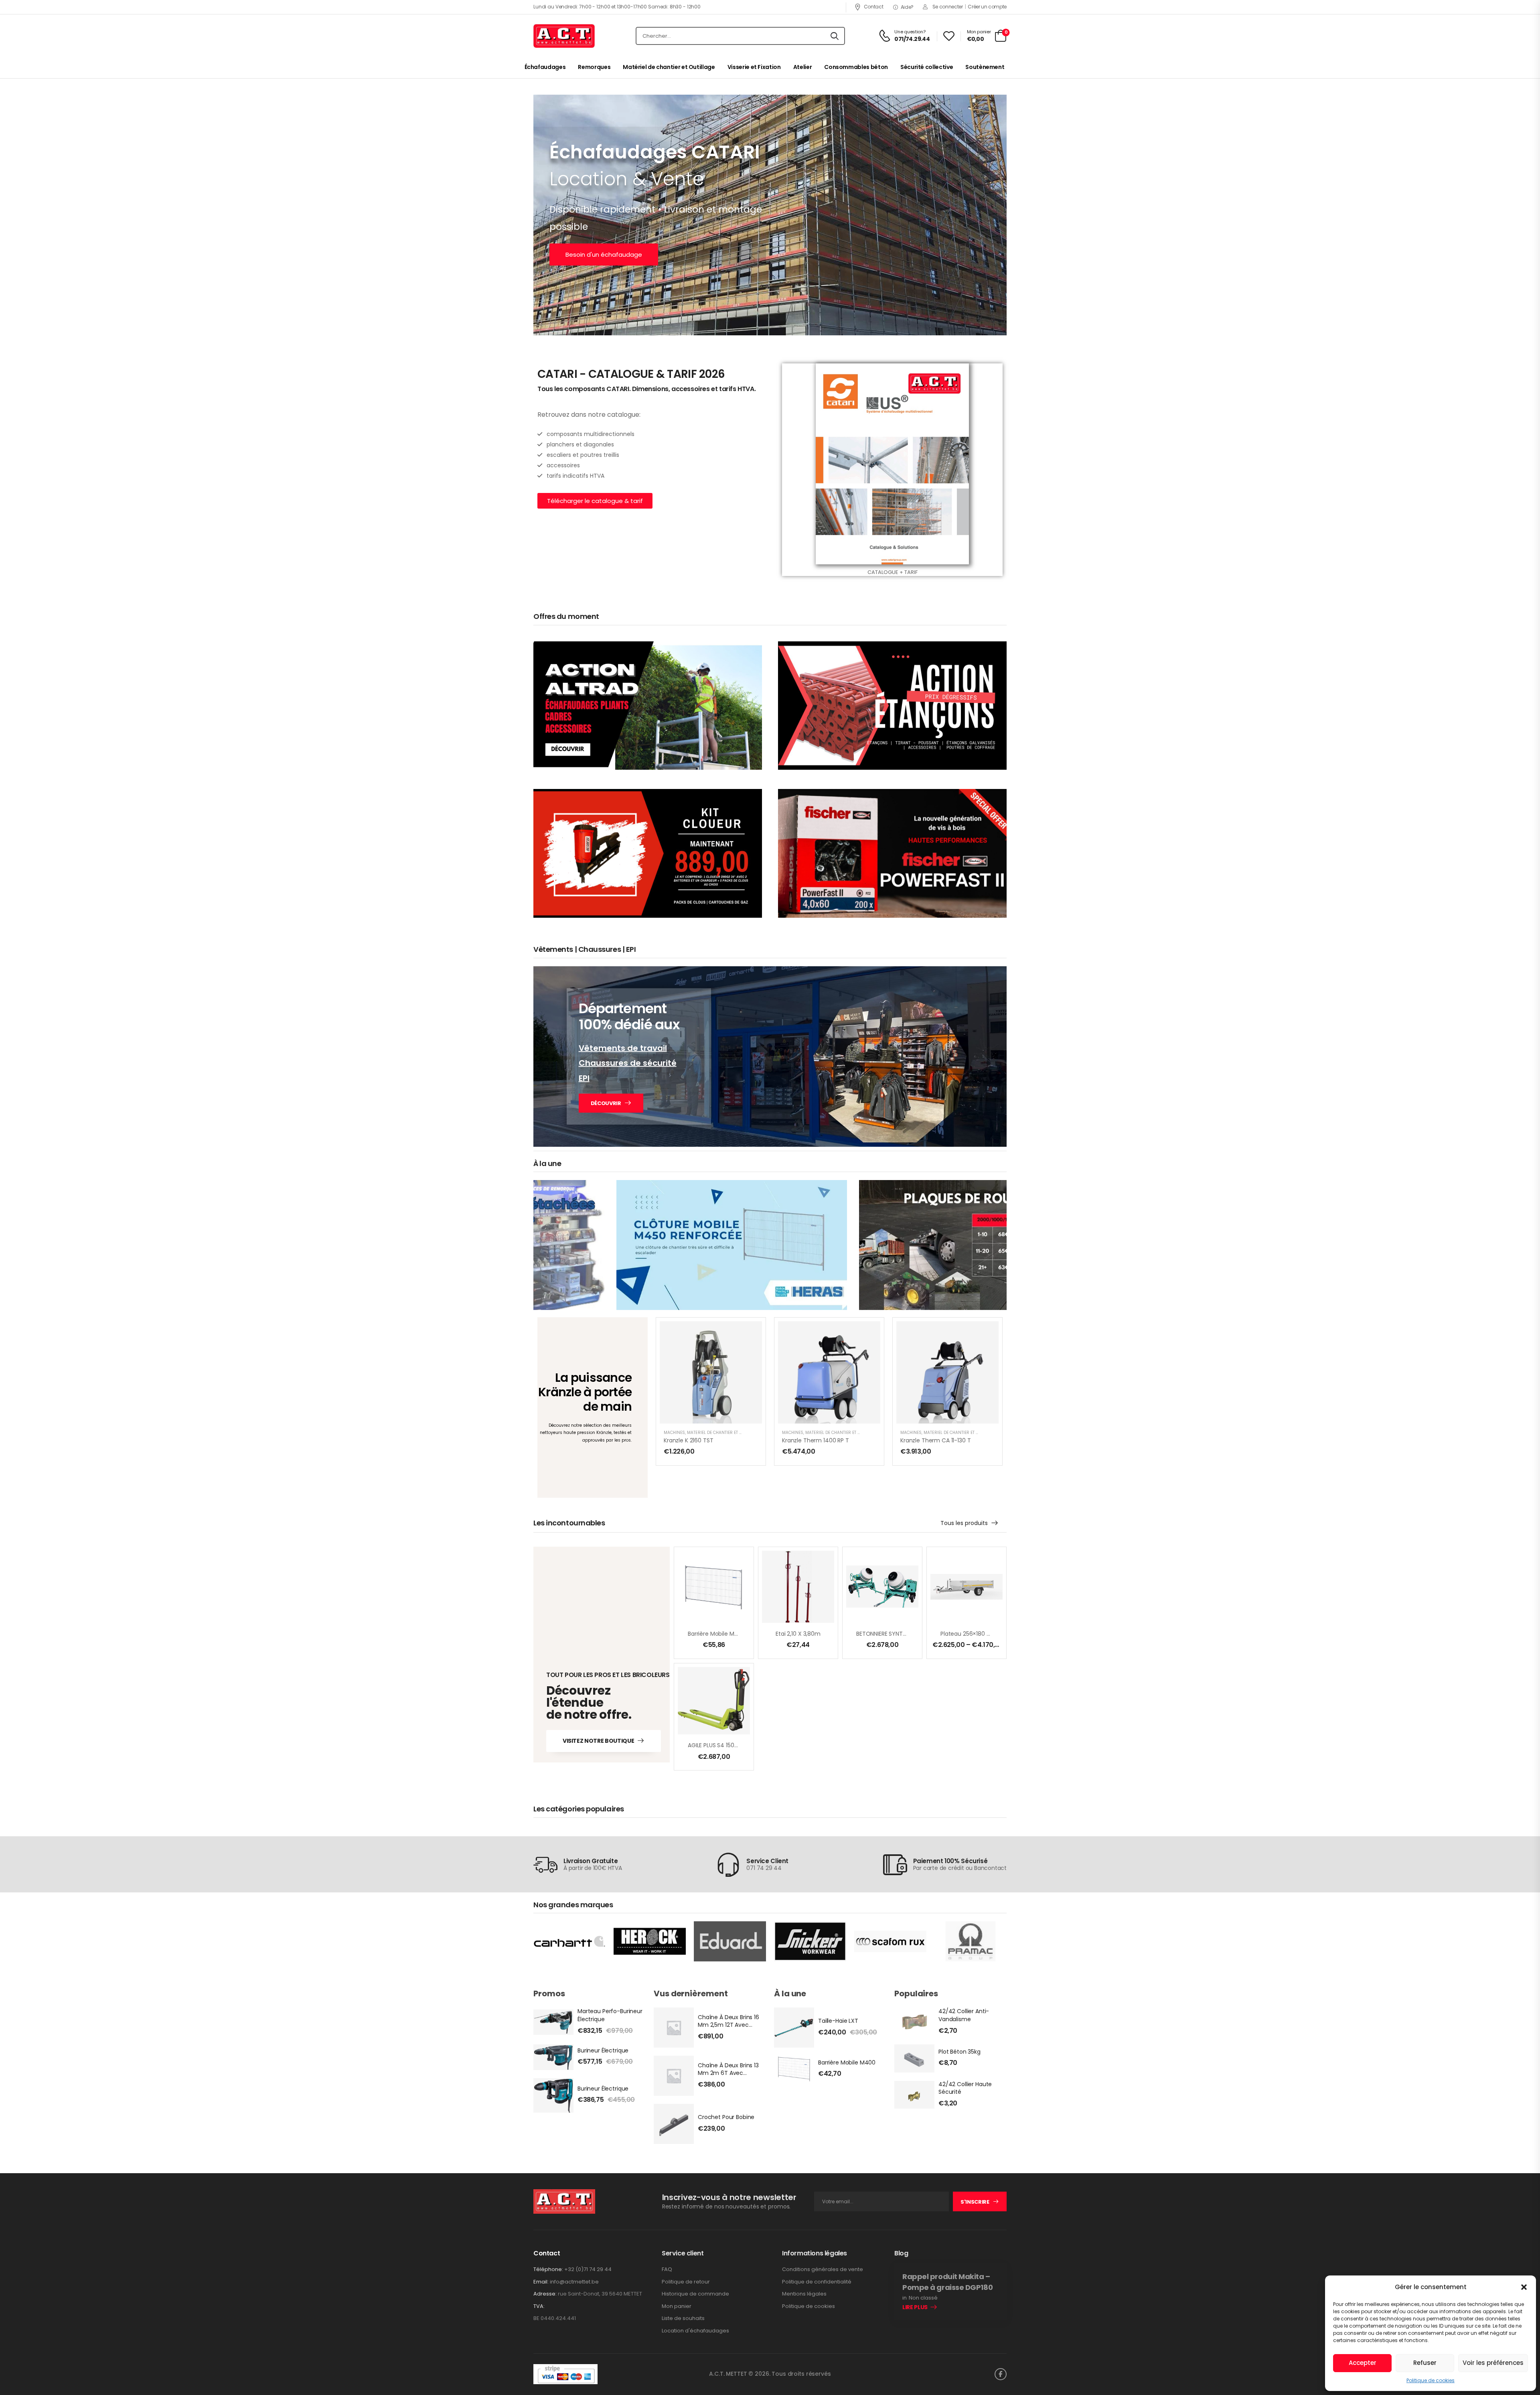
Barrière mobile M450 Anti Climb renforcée (746, 1634)
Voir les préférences (1493, 2363)
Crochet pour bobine (726, 2117)
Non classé (923, 2298)
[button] (1524, 2287)
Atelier (803, 67)
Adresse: (545, 2294)
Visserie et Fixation (754, 67)
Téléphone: (548, 2269)
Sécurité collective (927, 67)
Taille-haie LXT (838, 2021)
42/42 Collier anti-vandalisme (964, 2015)
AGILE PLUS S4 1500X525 (719, 1745)
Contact (873, 7)
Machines (674, 1433)
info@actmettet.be (574, 2282)
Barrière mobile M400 (847, 2062)
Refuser (1425, 2363)
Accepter (1363, 2363)
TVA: (539, 2306)
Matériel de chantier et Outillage (669, 67)
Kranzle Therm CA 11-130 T (936, 1440)
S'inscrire (975, 2202)
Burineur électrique (603, 2050)
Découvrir (606, 1103)
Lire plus (915, 2308)
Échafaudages (545, 67)
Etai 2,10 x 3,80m (798, 1634)
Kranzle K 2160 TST (688, 1440)
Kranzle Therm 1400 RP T (816, 1440)
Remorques (594, 67)
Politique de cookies (1431, 2380)
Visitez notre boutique (598, 1741)
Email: (541, 2282)
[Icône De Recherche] (835, 36)
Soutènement (985, 67)
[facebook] (1001, 2374)
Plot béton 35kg (959, 2052)
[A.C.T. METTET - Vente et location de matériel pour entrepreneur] (564, 36)
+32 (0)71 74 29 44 (588, 2269)
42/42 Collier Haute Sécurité (965, 2088)
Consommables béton (856, 67)
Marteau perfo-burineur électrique (610, 2015)
